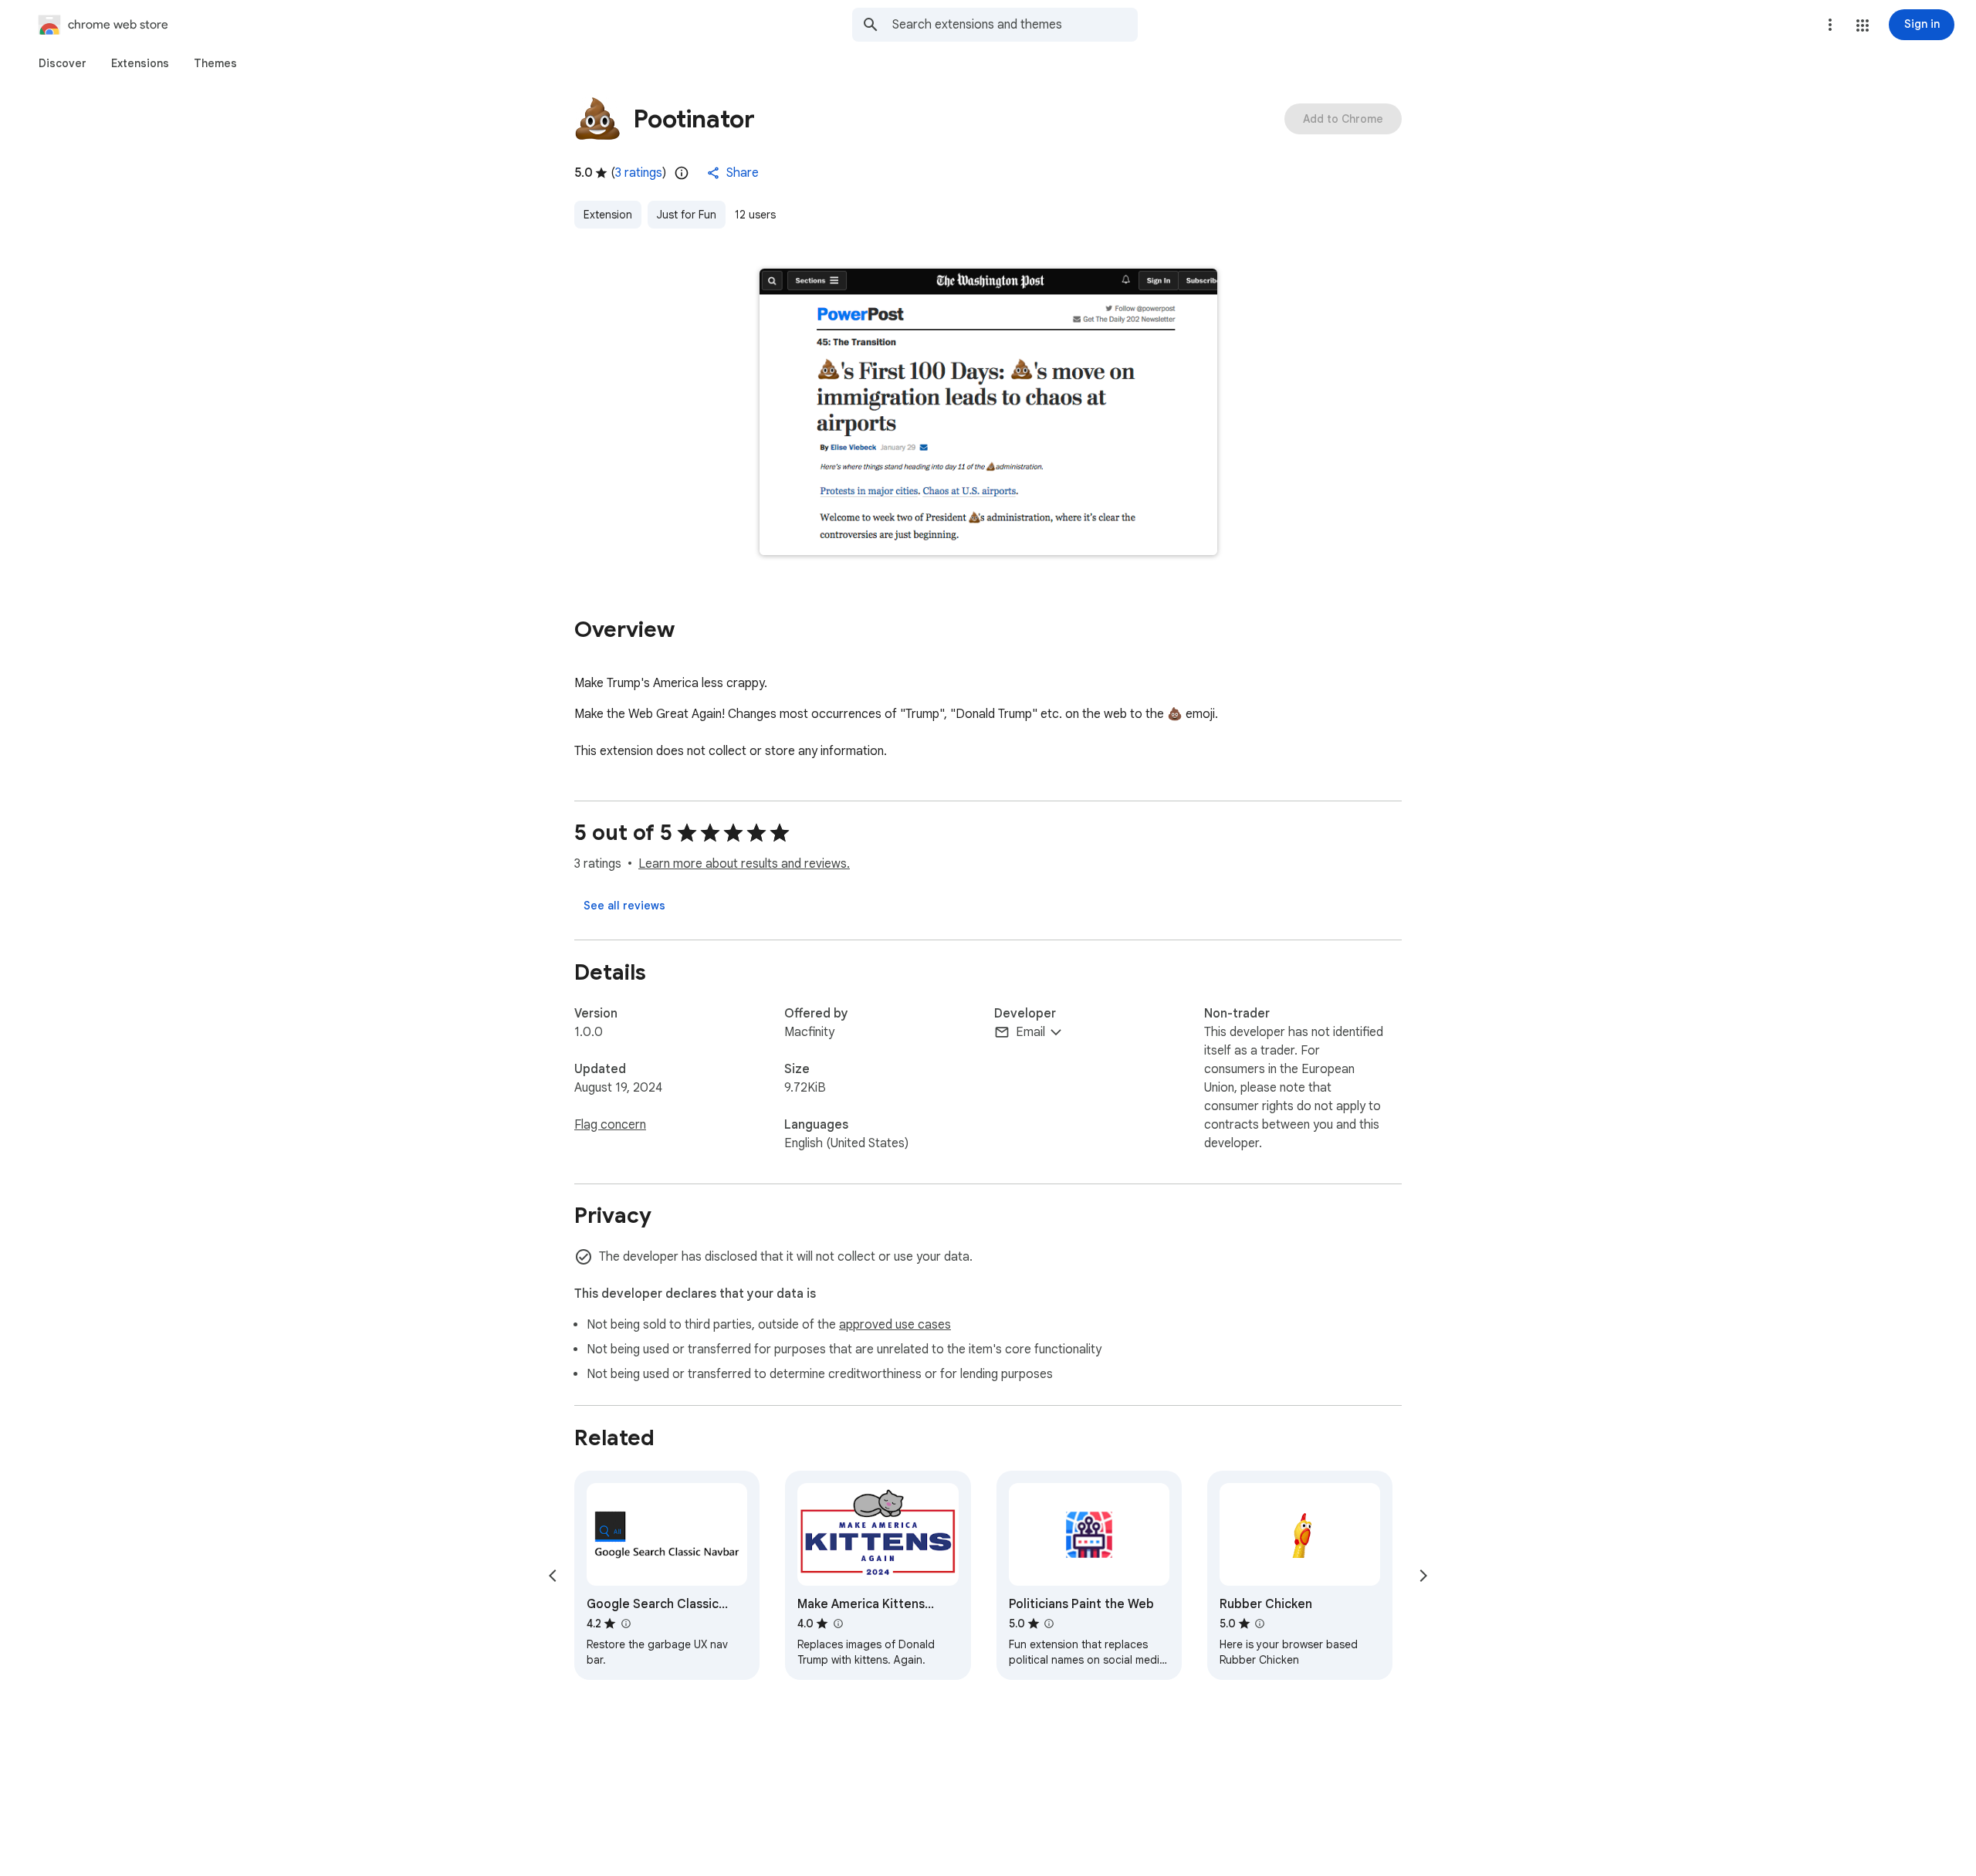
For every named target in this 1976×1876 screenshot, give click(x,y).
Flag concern (610, 1125)
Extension (608, 215)
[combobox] (1015, 25)
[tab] (63, 63)
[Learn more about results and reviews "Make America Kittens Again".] (837, 1624)
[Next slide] (1423, 1576)
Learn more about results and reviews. (744, 864)
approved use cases (895, 1325)
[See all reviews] (624, 906)
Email (1030, 1032)
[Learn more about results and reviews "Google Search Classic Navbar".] (625, 1624)
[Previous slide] (553, 1576)
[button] (1863, 25)
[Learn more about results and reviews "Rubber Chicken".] (1260, 1624)
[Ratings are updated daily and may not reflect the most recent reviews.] (682, 173)
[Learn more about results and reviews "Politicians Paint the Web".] (1049, 1624)
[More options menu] (1830, 25)
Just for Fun (687, 215)
